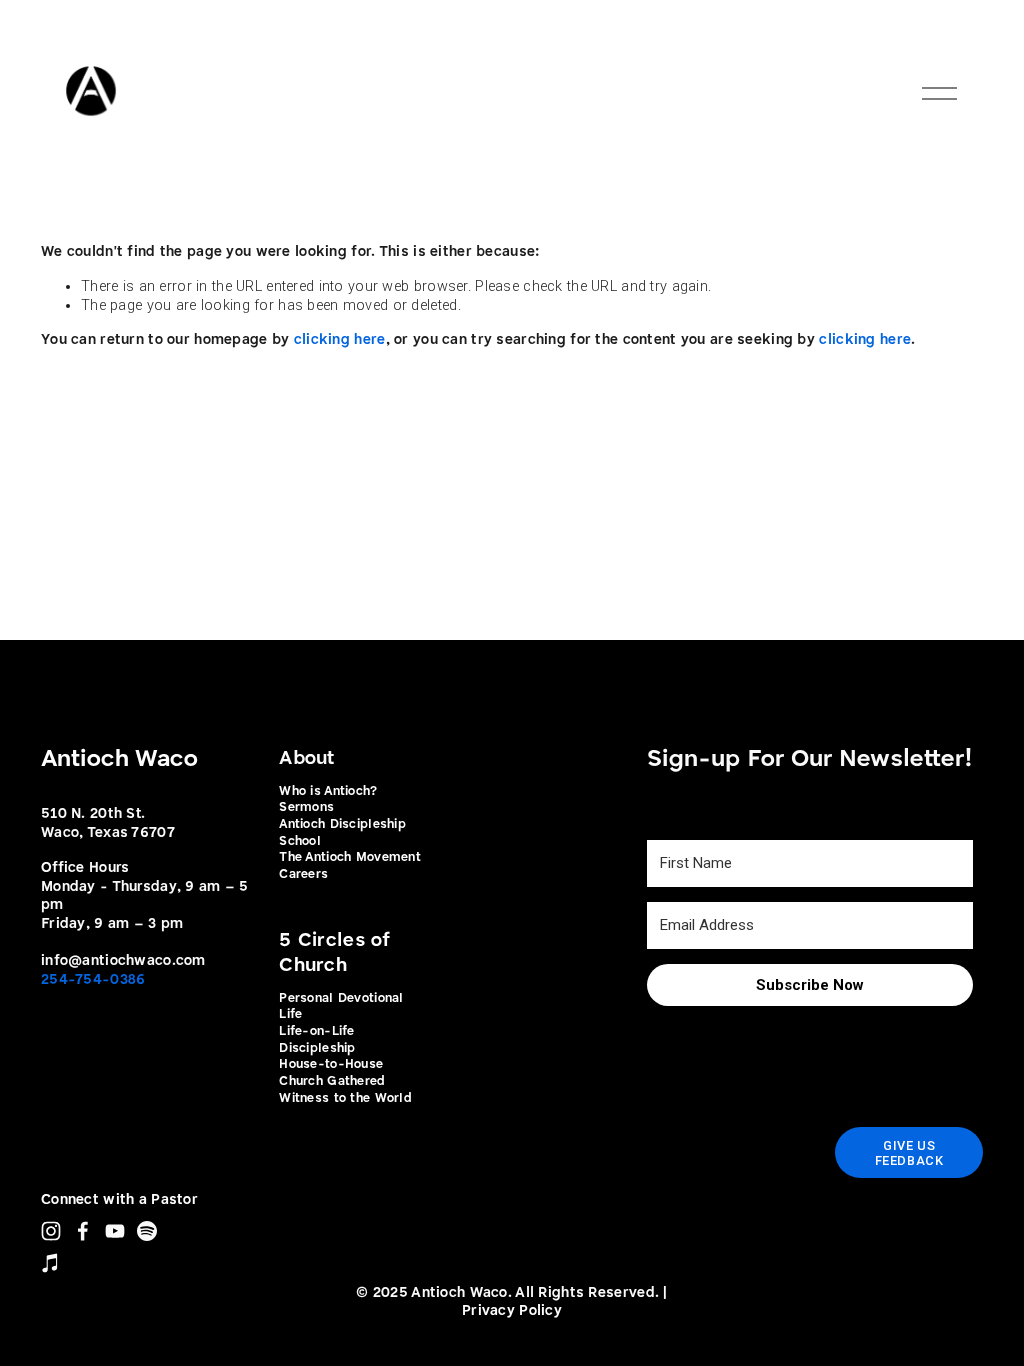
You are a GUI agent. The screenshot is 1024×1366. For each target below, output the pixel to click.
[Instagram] (51, 1231)
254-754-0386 (93, 980)
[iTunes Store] (51, 1263)
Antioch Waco (119, 759)
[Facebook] (83, 1231)
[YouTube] (115, 1231)
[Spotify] (147, 1231)
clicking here (340, 340)
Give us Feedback (909, 1153)
